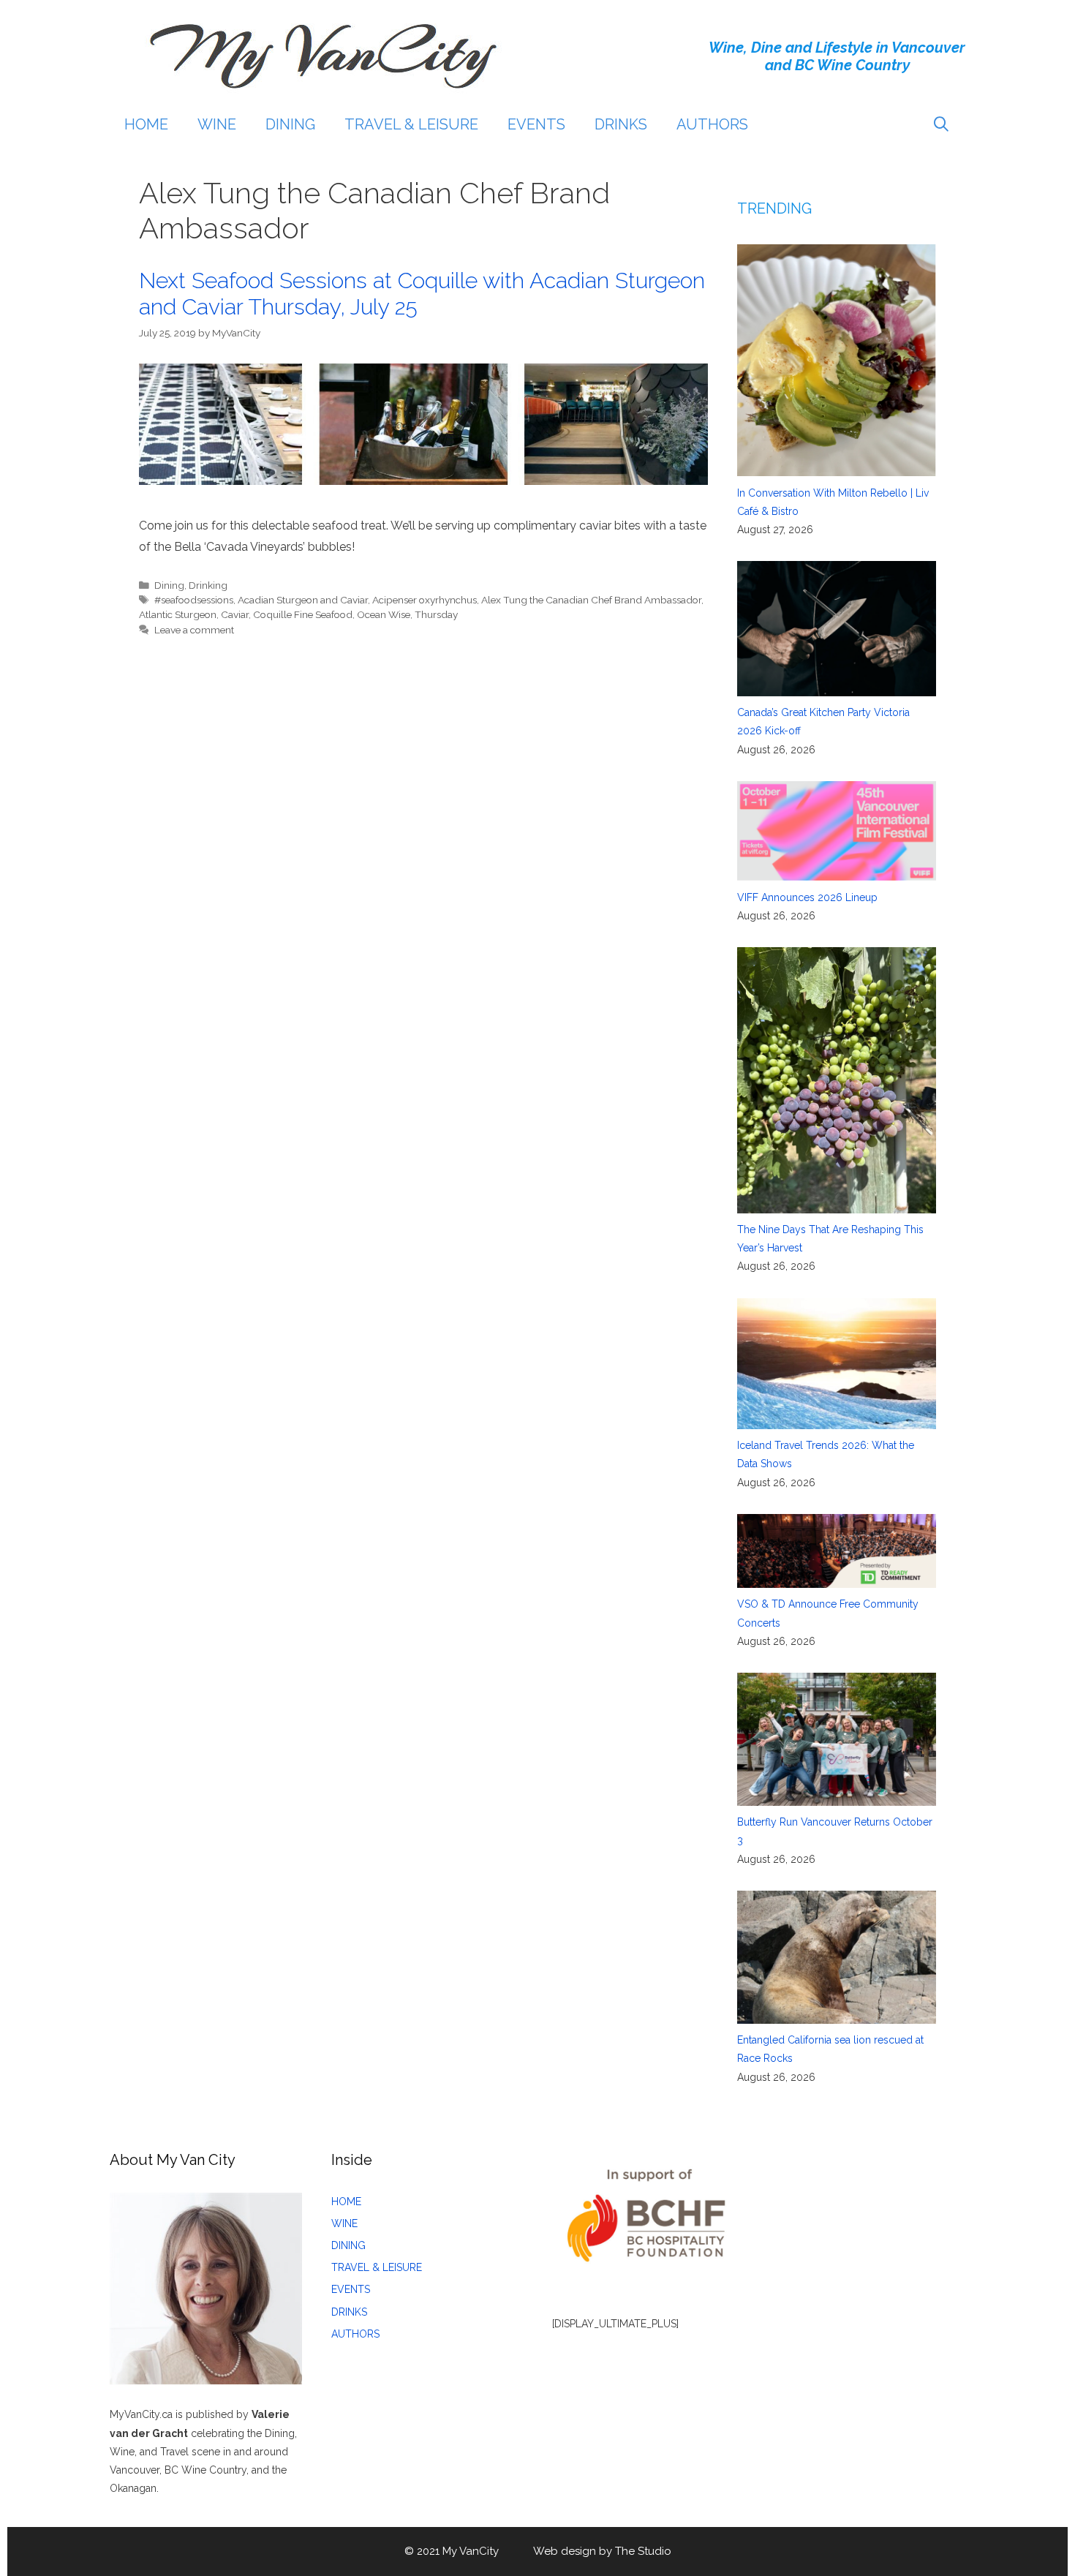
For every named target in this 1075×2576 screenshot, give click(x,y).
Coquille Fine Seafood (303, 614)
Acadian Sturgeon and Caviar (303, 600)
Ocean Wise (384, 614)
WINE (217, 124)
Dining (169, 585)
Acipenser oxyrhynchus (425, 600)
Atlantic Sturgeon (178, 614)
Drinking (208, 585)
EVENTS (536, 124)
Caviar (235, 614)
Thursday (436, 614)
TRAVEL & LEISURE (411, 124)
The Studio (643, 2551)
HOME (146, 124)
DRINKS (621, 124)
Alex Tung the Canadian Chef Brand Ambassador (591, 600)
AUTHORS (712, 124)
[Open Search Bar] (941, 124)
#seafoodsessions (194, 600)
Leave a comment (194, 630)
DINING (290, 124)
